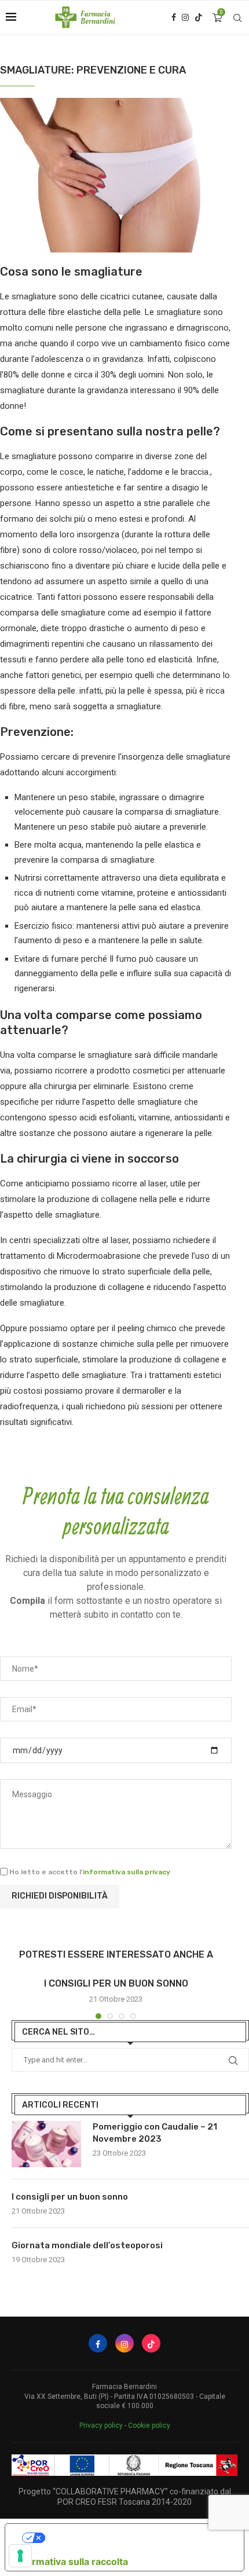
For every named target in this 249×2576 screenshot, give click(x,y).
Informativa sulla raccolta (71, 2562)
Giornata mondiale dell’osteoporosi (87, 2245)
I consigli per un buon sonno (116, 1983)
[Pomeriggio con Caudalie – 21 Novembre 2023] (46, 2144)
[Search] (237, 18)
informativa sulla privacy (127, 1872)
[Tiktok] (199, 17)
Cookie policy (149, 2425)
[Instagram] (185, 17)
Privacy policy (101, 2425)
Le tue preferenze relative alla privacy (136, 2538)
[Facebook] (174, 17)
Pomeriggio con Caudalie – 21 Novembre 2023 (155, 2133)
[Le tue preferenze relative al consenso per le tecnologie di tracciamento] (20, 2556)
